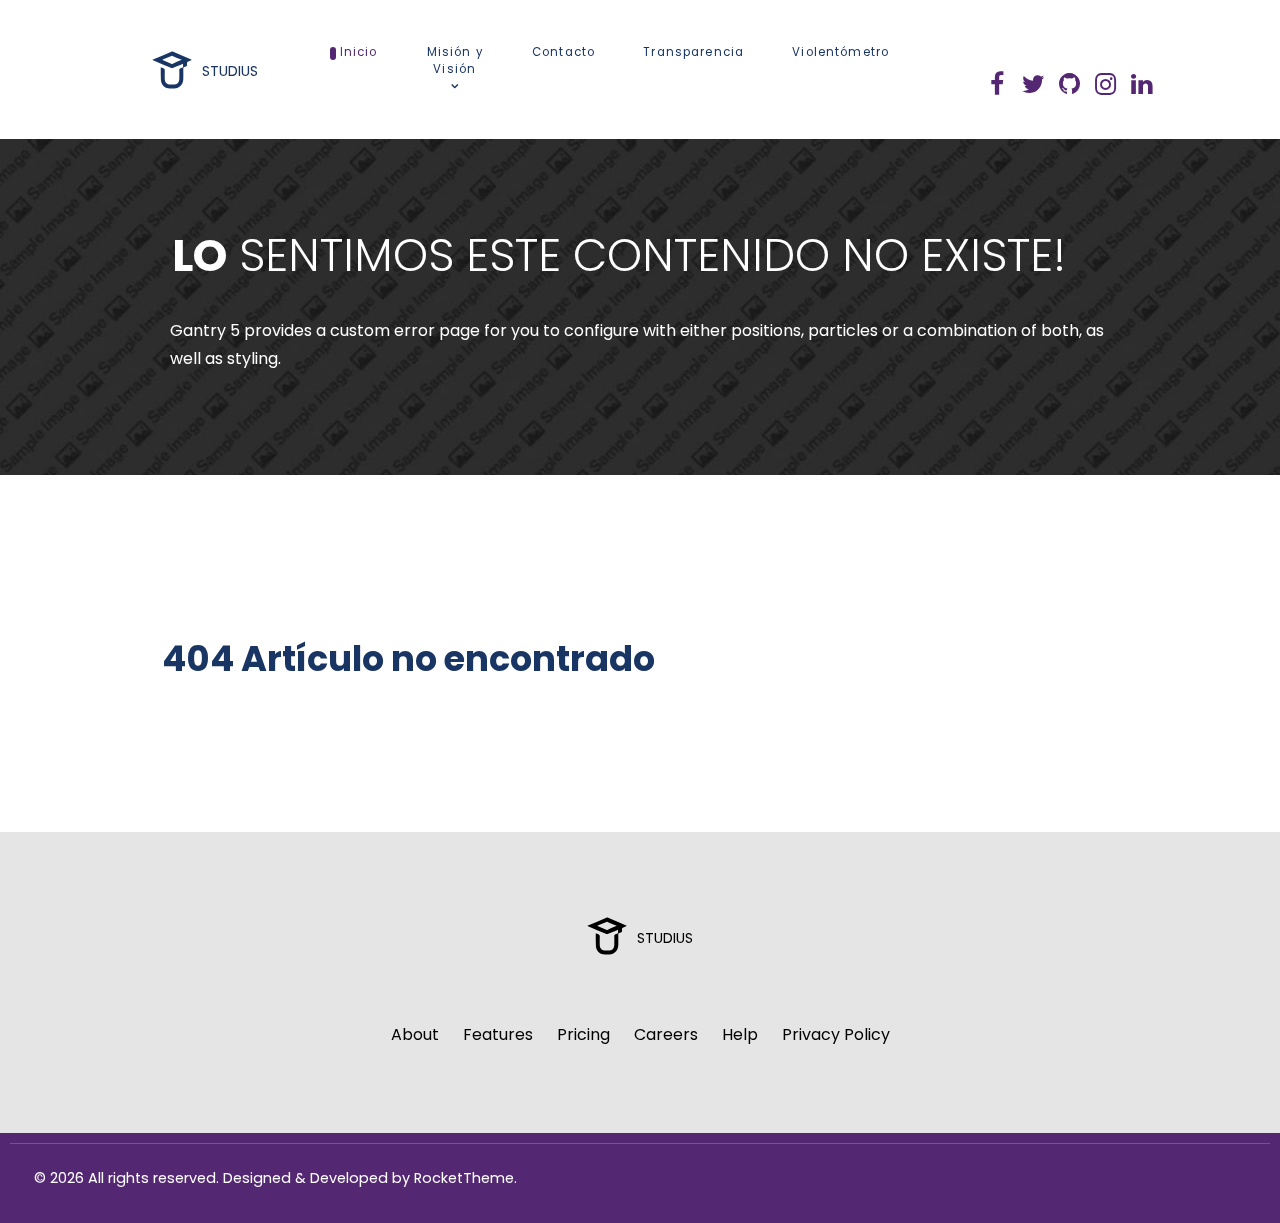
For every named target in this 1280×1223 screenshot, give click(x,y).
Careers (666, 1034)
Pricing (583, 1034)
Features (498, 1034)
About (415, 1034)
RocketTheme (464, 1178)
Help (740, 1034)
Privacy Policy (836, 1034)
